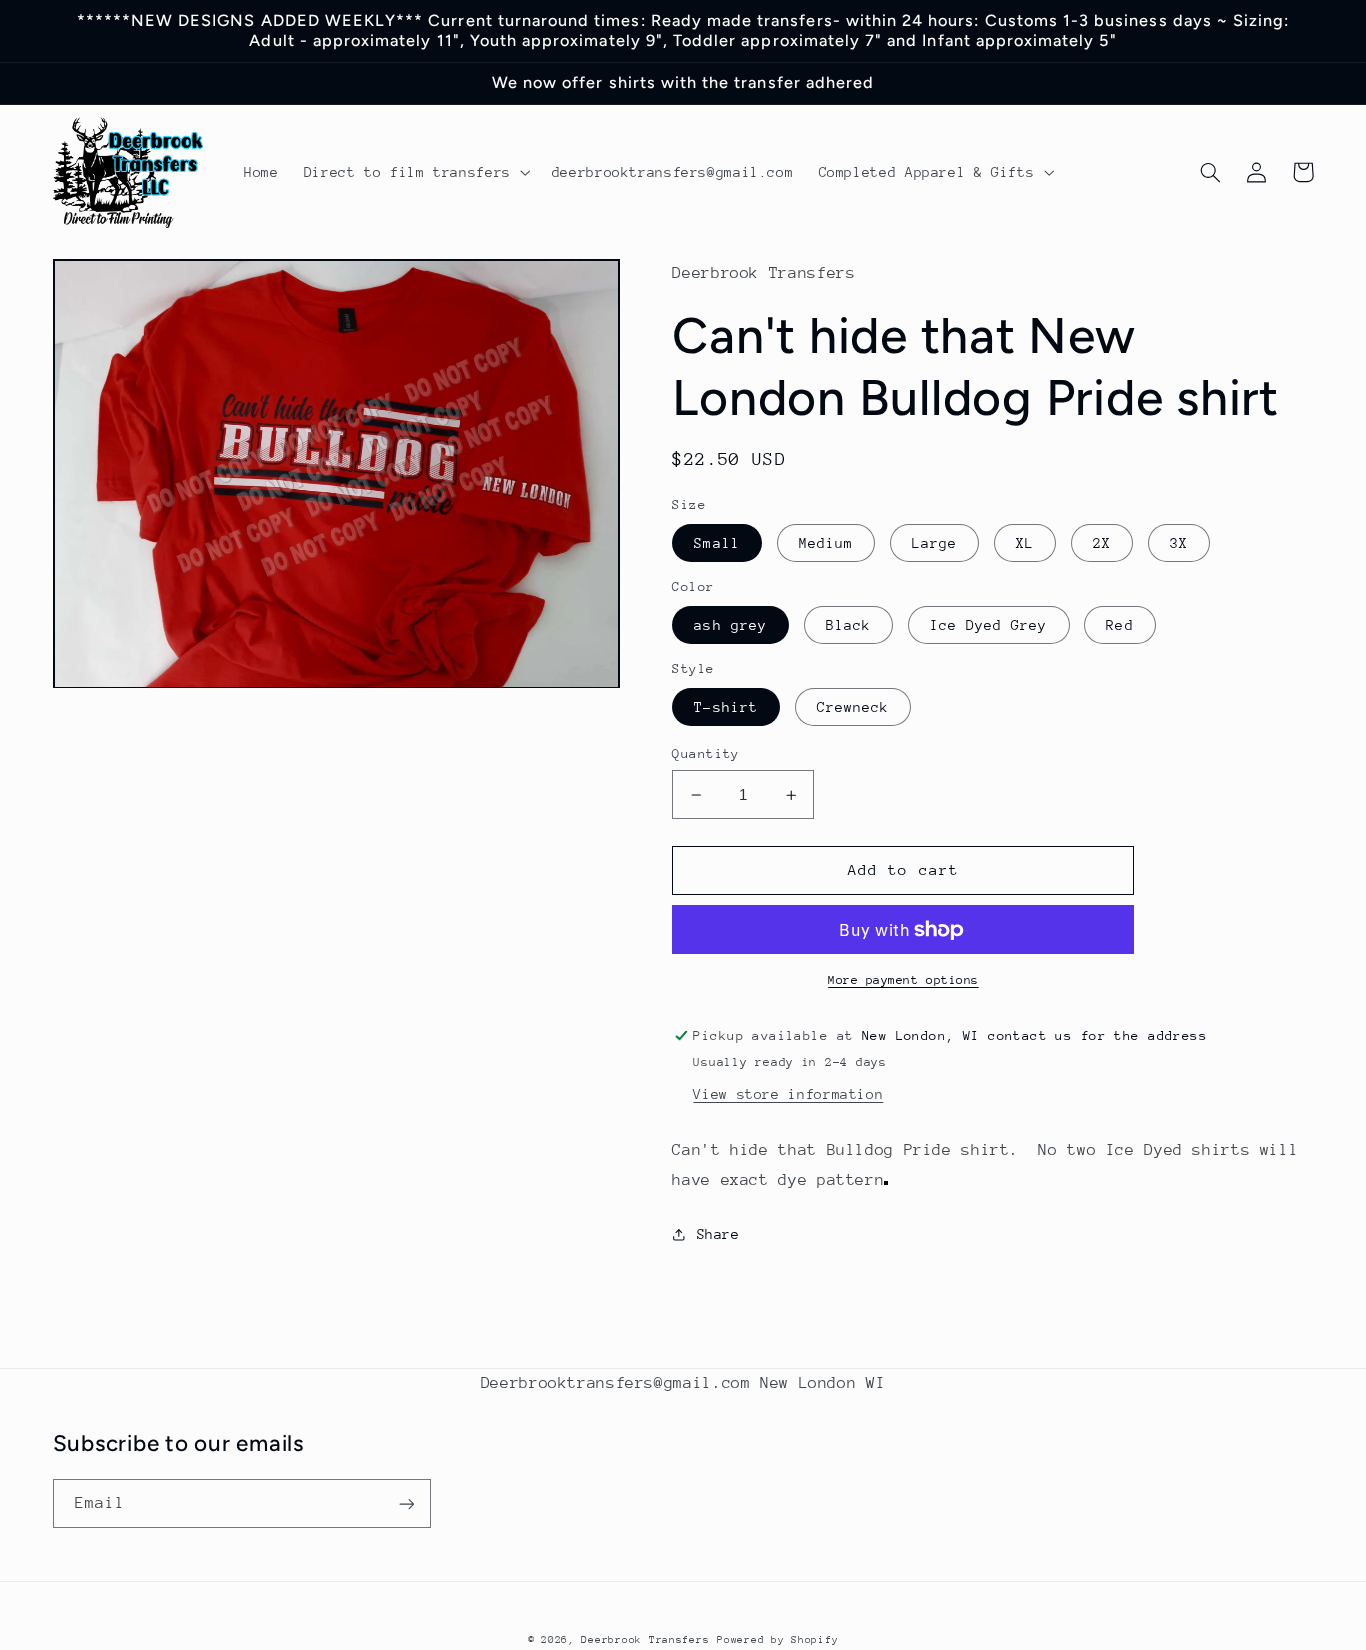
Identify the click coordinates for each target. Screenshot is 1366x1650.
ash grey (730, 625)
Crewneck (853, 707)
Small (716, 543)
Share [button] (718, 1234)
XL (1025, 543)
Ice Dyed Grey (989, 625)
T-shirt (725, 707)
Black (848, 625)
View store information (788, 1094)
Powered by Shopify (777, 1640)
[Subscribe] (406, 1503)
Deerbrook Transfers (645, 1640)
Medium (826, 543)
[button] (415, 172)
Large (934, 543)
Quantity (705, 753)
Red (1119, 625)
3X (1179, 543)
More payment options (903, 980)
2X (1102, 543)
